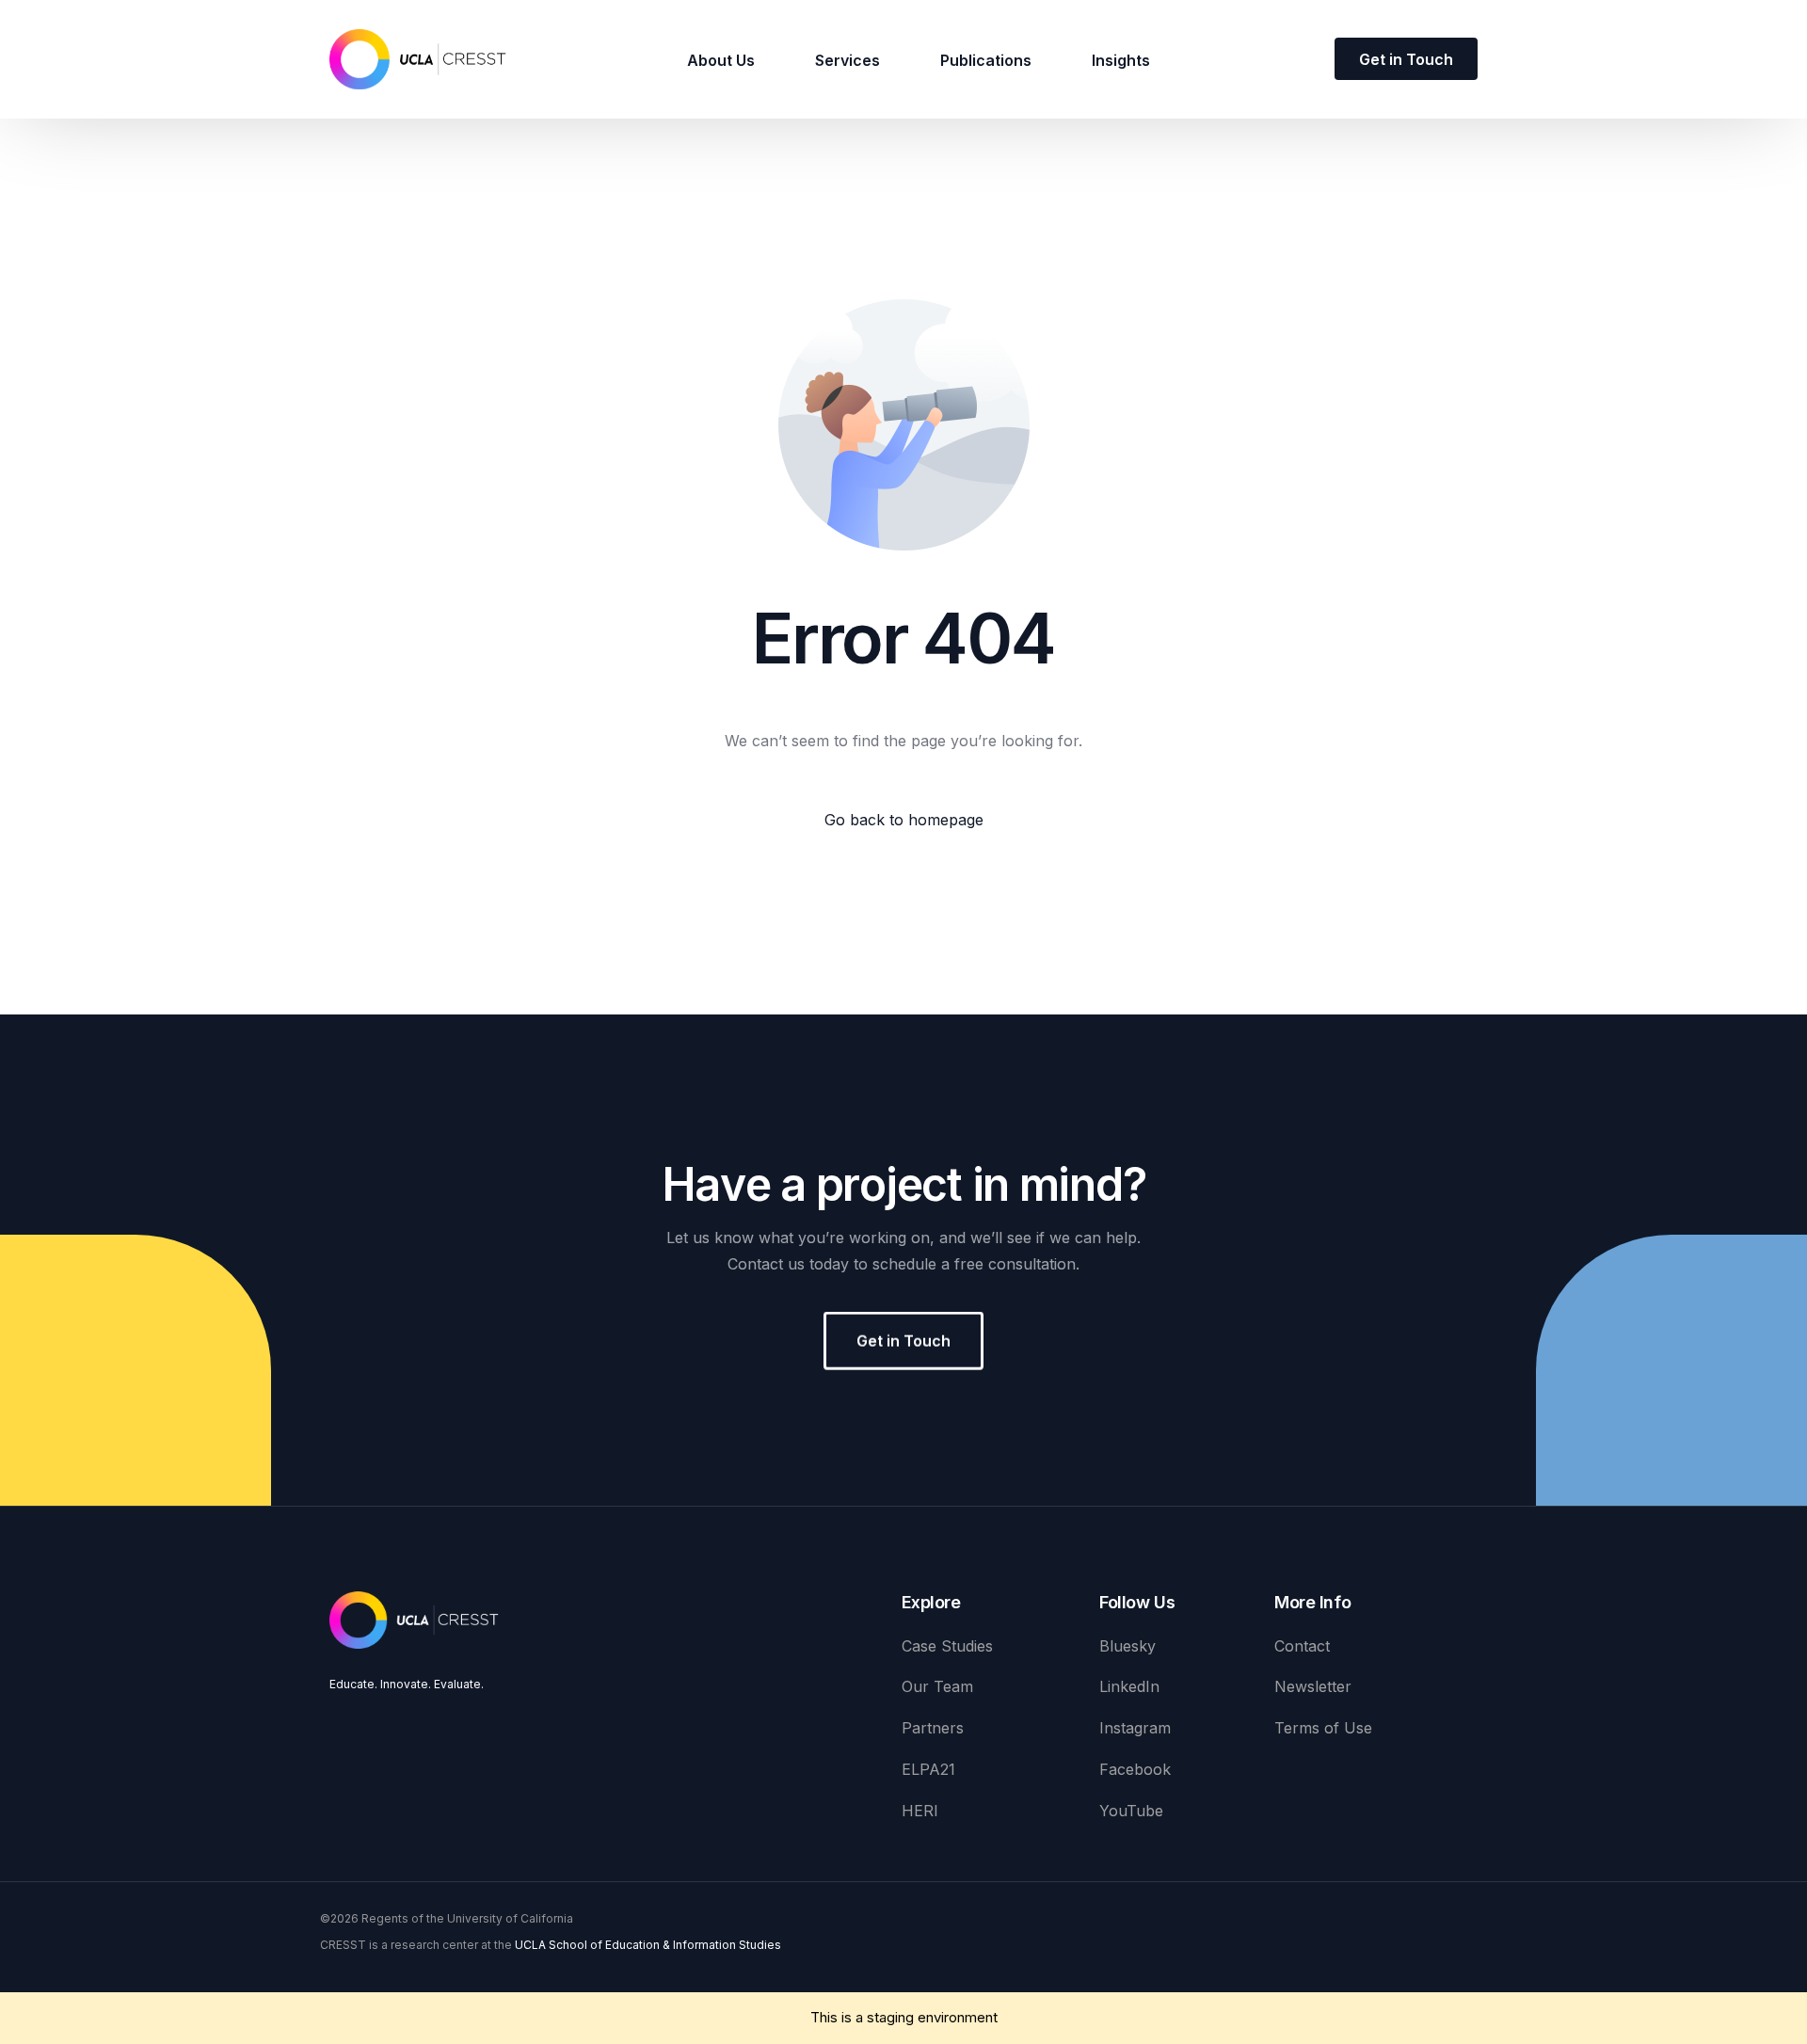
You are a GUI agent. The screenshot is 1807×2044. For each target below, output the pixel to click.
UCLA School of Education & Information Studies (648, 1945)
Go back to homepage (904, 820)
